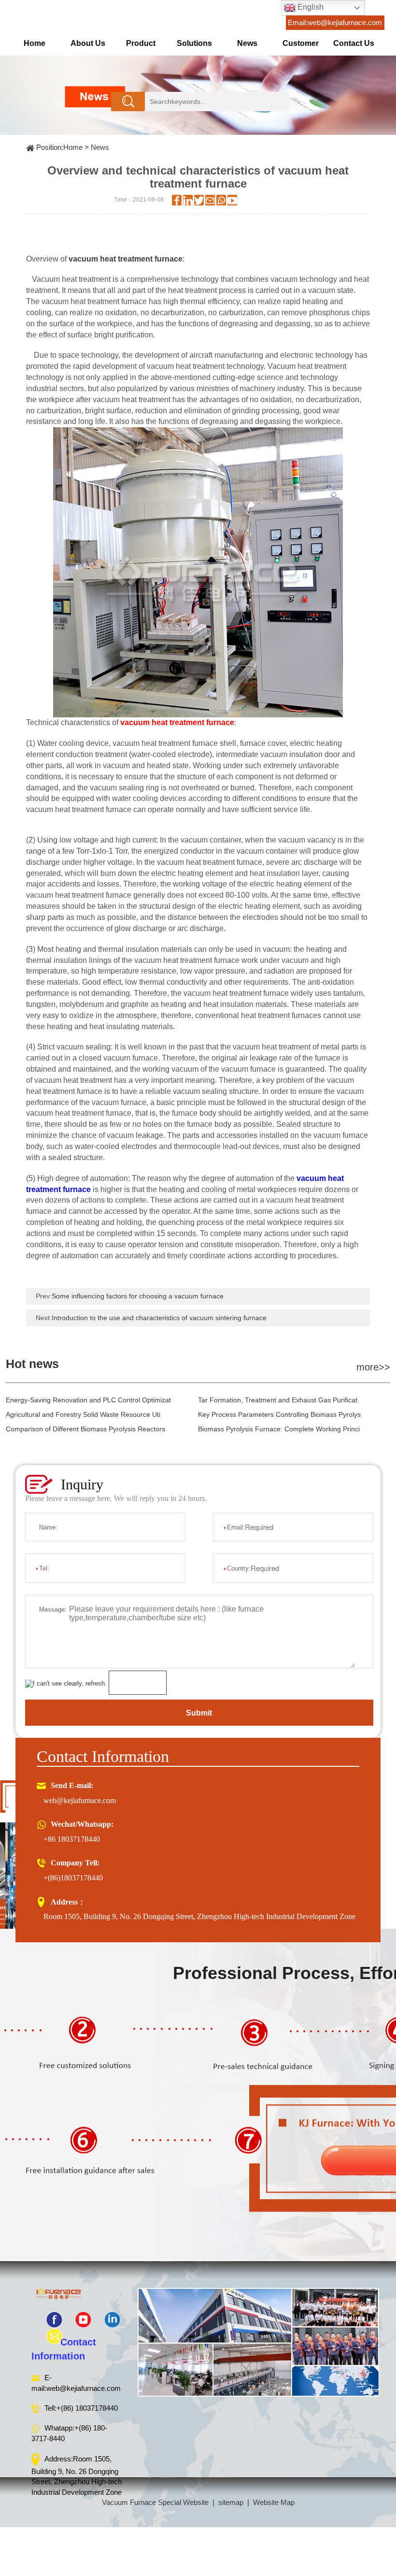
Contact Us (354, 43)
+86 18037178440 (72, 1839)
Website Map (274, 2502)
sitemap (231, 2502)
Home (35, 43)
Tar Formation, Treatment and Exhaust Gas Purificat (278, 1400)
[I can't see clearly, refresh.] (66, 1684)
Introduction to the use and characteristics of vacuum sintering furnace (159, 1318)
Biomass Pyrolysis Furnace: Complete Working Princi (279, 1429)
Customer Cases (301, 47)
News (247, 43)
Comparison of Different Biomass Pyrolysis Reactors (85, 1429)
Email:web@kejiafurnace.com (335, 22)
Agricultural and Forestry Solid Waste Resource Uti (83, 1414)
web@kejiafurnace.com (80, 1800)
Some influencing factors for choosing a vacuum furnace (138, 1296)
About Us (88, 43)
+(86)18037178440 (73, 1878)
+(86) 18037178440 (87, 2408)
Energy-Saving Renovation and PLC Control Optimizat (88, 1400)
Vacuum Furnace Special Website (155, 2502)
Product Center (141, 47)
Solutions (194, 43)
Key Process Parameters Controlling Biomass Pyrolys (279, 1414)
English (310, 7)
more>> (373, 1367)
